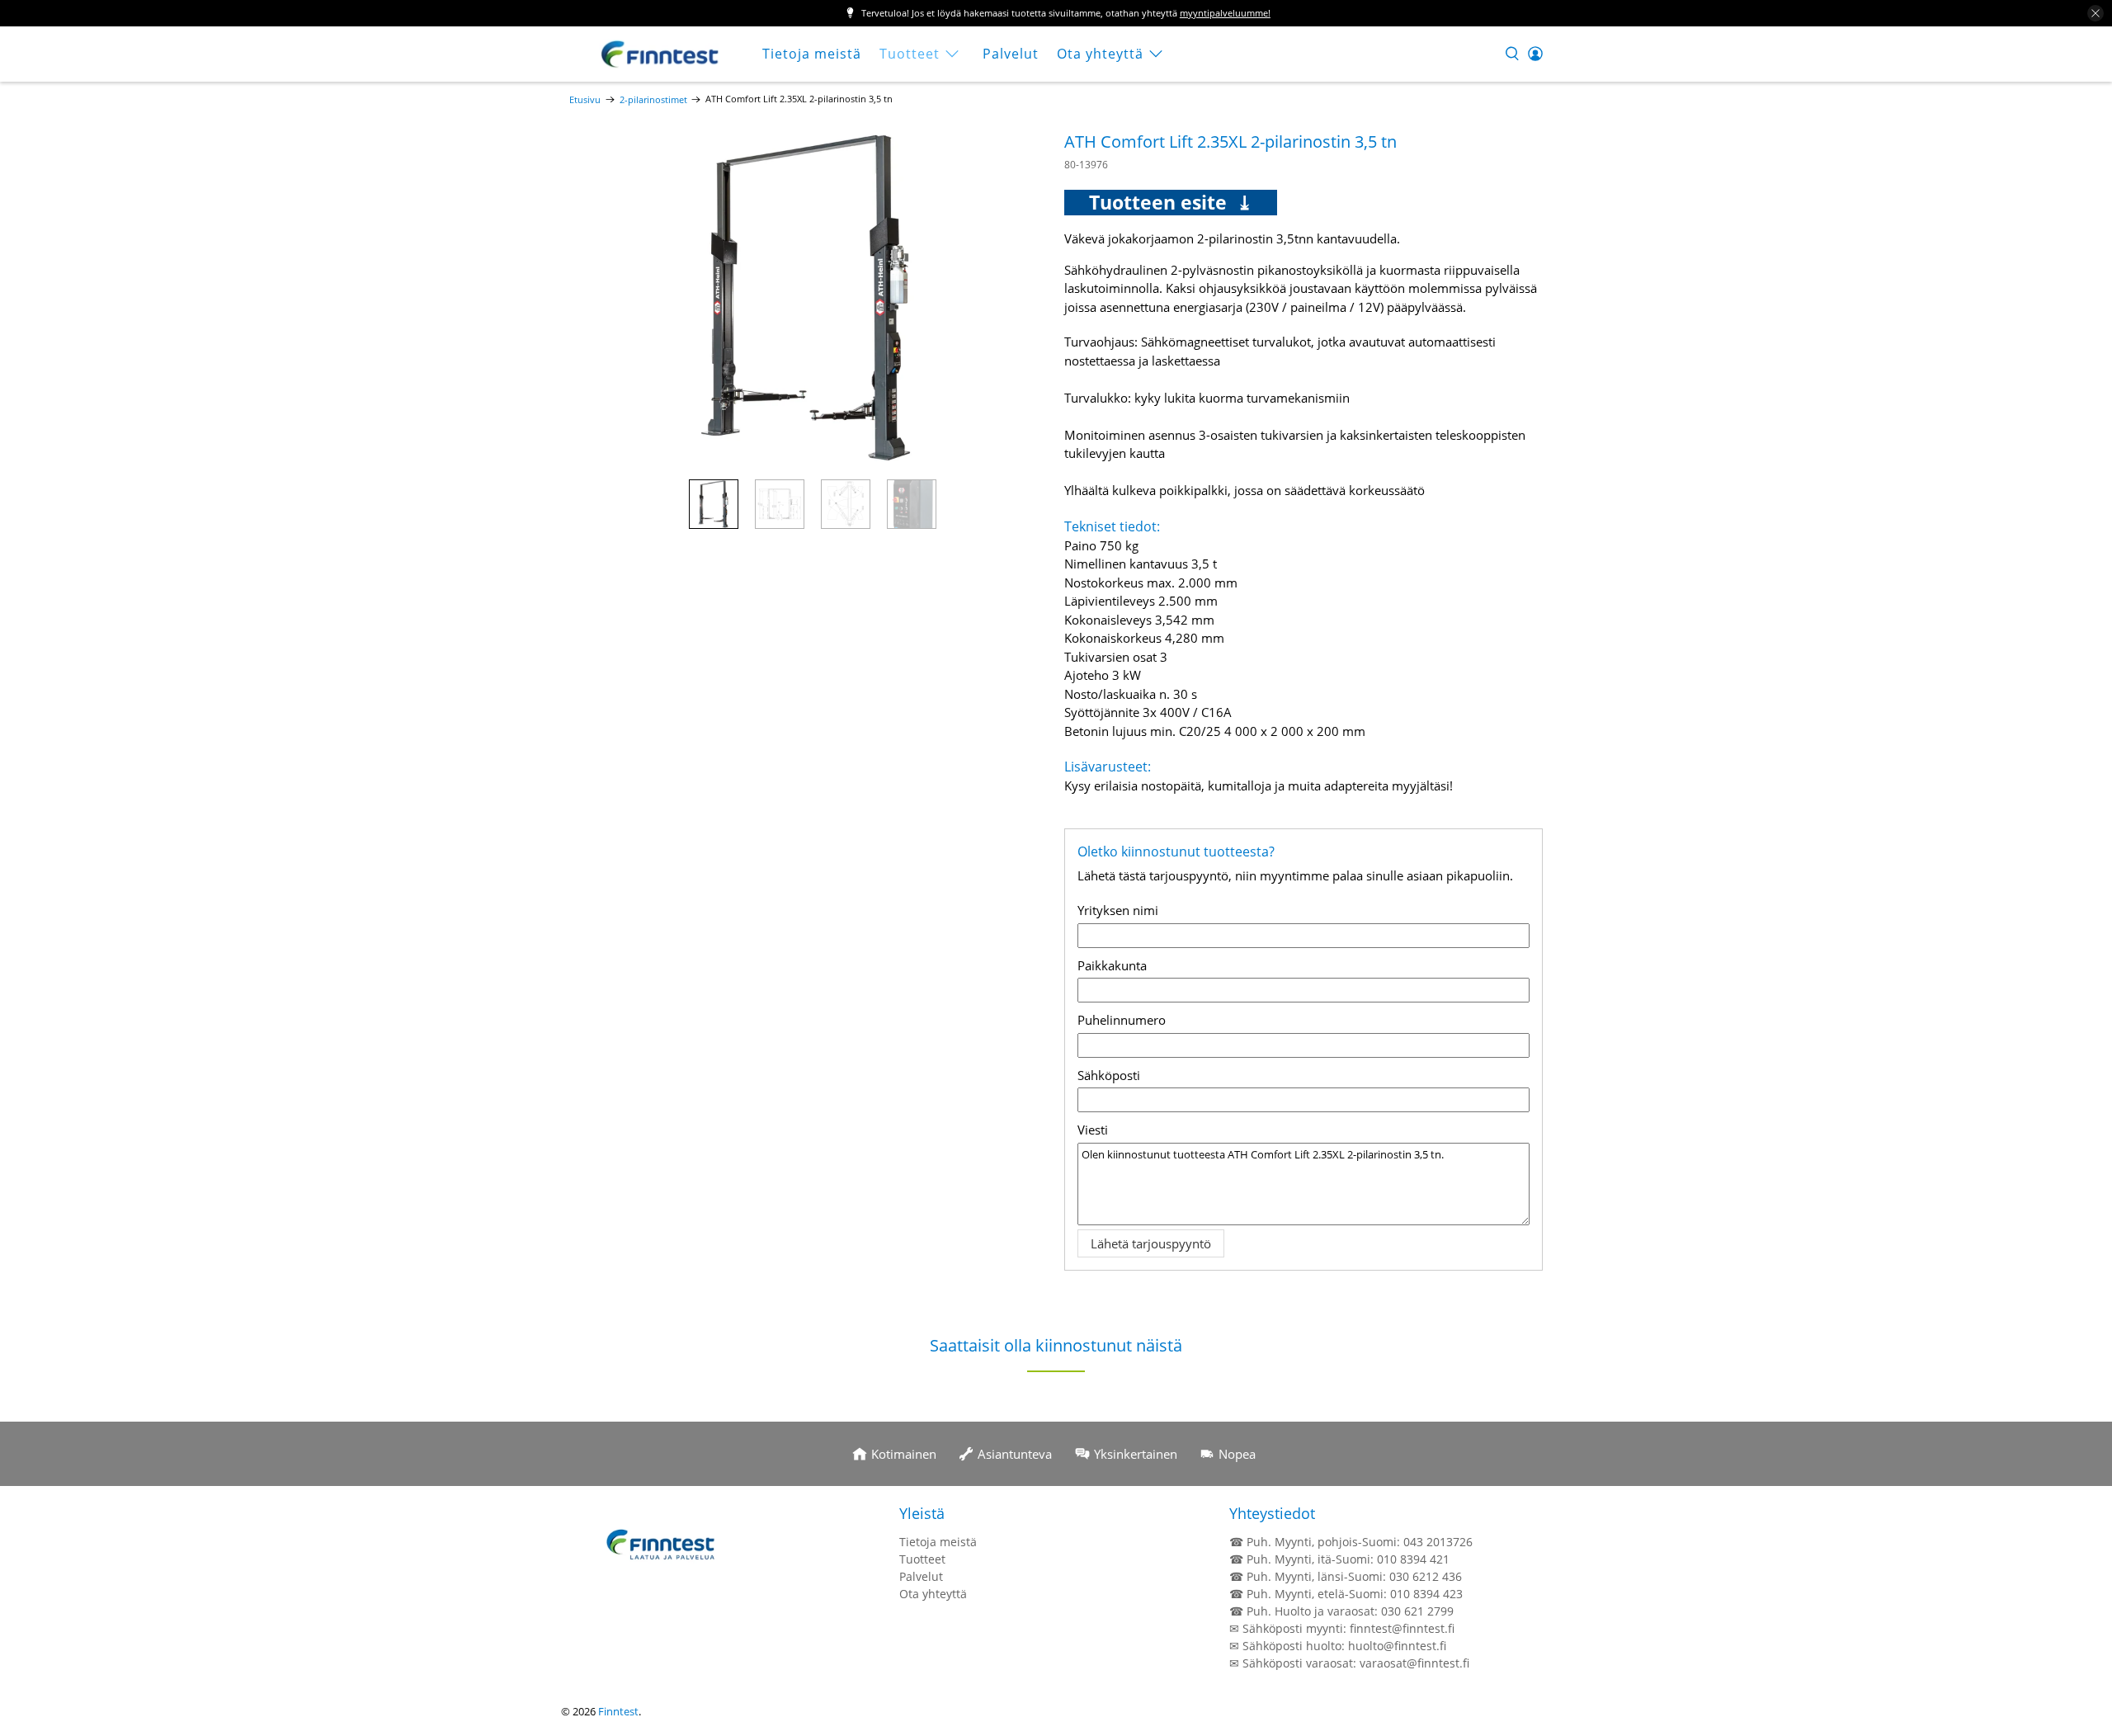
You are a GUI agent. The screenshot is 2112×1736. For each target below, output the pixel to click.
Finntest (618, 1712)
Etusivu (585, 99)
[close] (2095, 13)
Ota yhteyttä (1100, 54)
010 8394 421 (1413, 1559)
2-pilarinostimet (653, 99)
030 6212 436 (1426, 1576)
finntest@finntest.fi (1402, 1628)
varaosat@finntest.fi (1414, 1663)
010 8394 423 (1426, 1594)
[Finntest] (661, 54)
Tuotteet (910, 54)
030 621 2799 (1417, 1611)
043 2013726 (1438, 1542)
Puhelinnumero (1122, 1020)
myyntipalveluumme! (1225, 13)
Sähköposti (1109, 1075)
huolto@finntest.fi (1397, 1646)
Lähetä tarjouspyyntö (1151, 1243)
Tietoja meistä (812, 54)
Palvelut (1011, 54)
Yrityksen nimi (1118, 910)
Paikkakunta (1112, 965)
